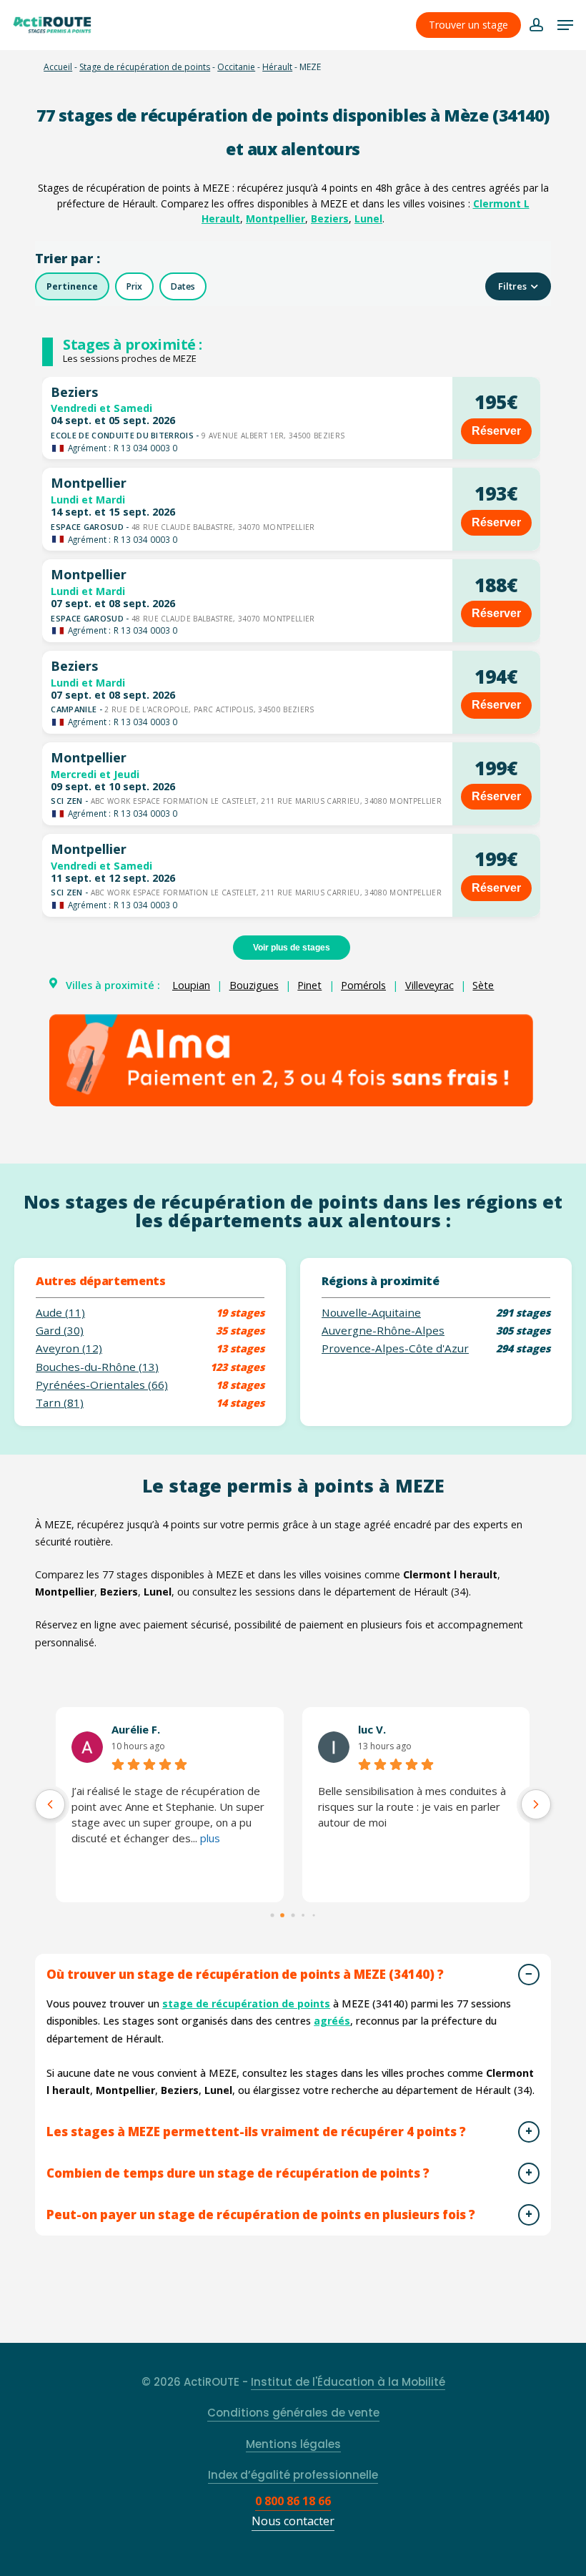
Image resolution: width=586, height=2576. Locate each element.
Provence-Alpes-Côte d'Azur (395, 1348)
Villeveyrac (429, 985)
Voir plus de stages (292, 948)
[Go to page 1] (283, 1915)
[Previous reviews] (50, 1804)
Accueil (58, 67)
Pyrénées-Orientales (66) (102, 1385)
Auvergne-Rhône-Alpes (383, 1331)
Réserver (496, 431)
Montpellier (275, 218)
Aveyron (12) (69, 1348)
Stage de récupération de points (145, 67)
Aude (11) (60, 1313)
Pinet (309, 985)
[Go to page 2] (293, 1915)
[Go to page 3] (303, 1915)
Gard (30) (60, 1331)
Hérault (277, 67)
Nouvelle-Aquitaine (371, 1313)
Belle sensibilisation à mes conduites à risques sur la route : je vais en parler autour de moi (412, 1806)
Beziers (330, 218)
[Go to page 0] (272, 1915)
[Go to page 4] (314, 1915)
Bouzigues (254, 985)
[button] (565, 25)
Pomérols (363, 985)
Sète (483, 985)
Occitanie (236, 67)
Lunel (368, 218)
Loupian (191, 985)
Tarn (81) (60, 1403)
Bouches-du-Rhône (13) (97, 1367)
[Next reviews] (536, 1804)
